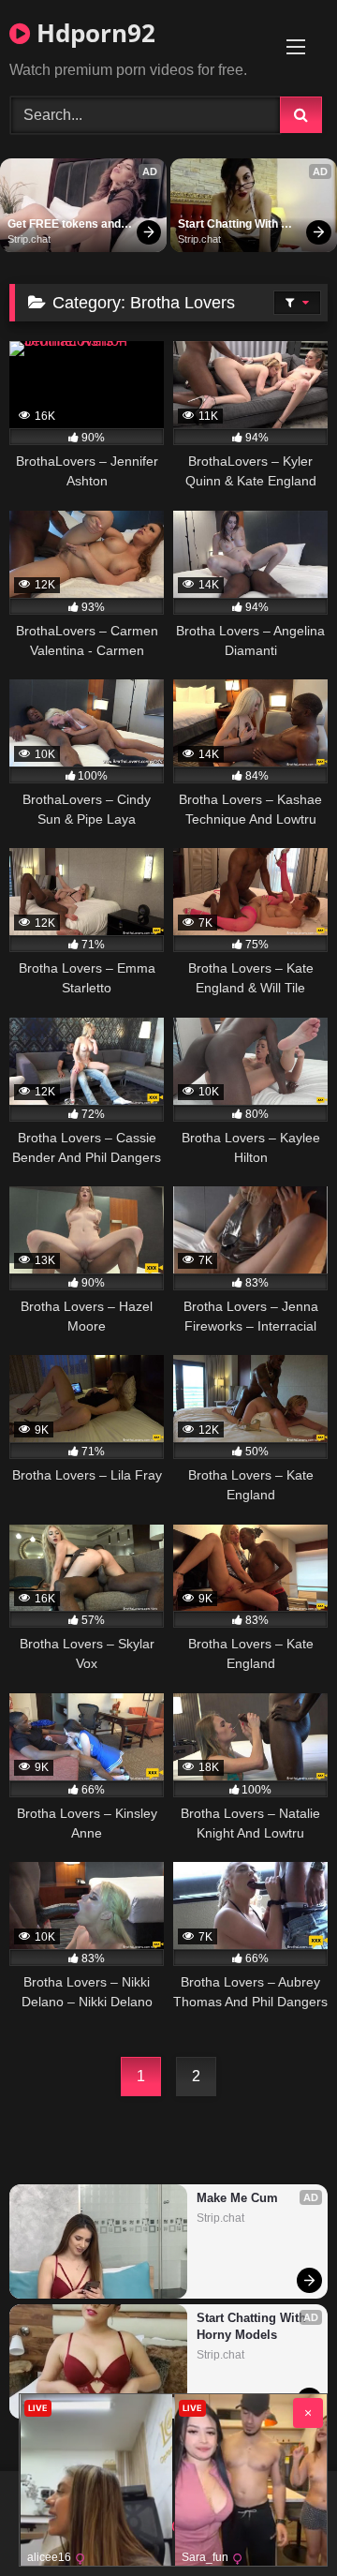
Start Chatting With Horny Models (229, 225)
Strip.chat (29, 239)
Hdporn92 (93, 33)
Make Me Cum (237, 2198)
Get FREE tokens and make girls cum (66, 225)
